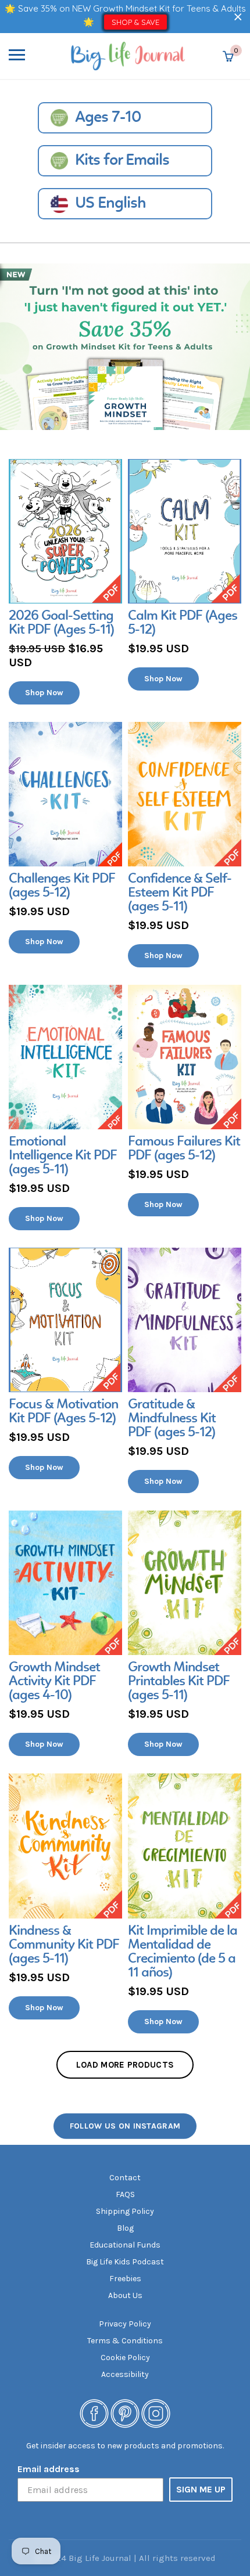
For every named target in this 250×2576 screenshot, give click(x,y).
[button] (238, 17)
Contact (125, 2178)
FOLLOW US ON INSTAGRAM (125, 2125)
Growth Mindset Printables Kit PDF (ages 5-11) (179, 1682)
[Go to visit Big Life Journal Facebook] (94, 2413)
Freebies (125, 2279)
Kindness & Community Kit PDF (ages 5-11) (64, 1945)
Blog (125, 2228)
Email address (49, 2469)
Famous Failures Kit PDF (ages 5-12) (184, 1149)
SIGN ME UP (201, 2489)
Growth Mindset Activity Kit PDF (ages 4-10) (54, 1682)
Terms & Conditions (125, 2341)
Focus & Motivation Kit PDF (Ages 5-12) (63, 1412)
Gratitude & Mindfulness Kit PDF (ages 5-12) (172, 1419)
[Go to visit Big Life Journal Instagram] (156, 2413)
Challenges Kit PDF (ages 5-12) (62, 886)
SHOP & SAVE (135, 22)
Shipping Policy (125, 2211)
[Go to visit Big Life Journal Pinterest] (125, 2413)
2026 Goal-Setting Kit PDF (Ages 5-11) (61, 623)
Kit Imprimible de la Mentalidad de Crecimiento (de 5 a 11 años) (183, 1952)
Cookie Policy (125, 2358)
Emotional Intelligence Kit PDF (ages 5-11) (63, 1156)
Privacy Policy (125, 2324)
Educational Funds (125, 2245)
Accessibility (125, 2374)
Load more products (125, 2065)
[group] (65, 582)
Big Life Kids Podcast (125, 2262)
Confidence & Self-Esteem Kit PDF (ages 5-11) (180, 893)
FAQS (125, 2194)
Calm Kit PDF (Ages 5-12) (183, 623)
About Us (125, 2295)
